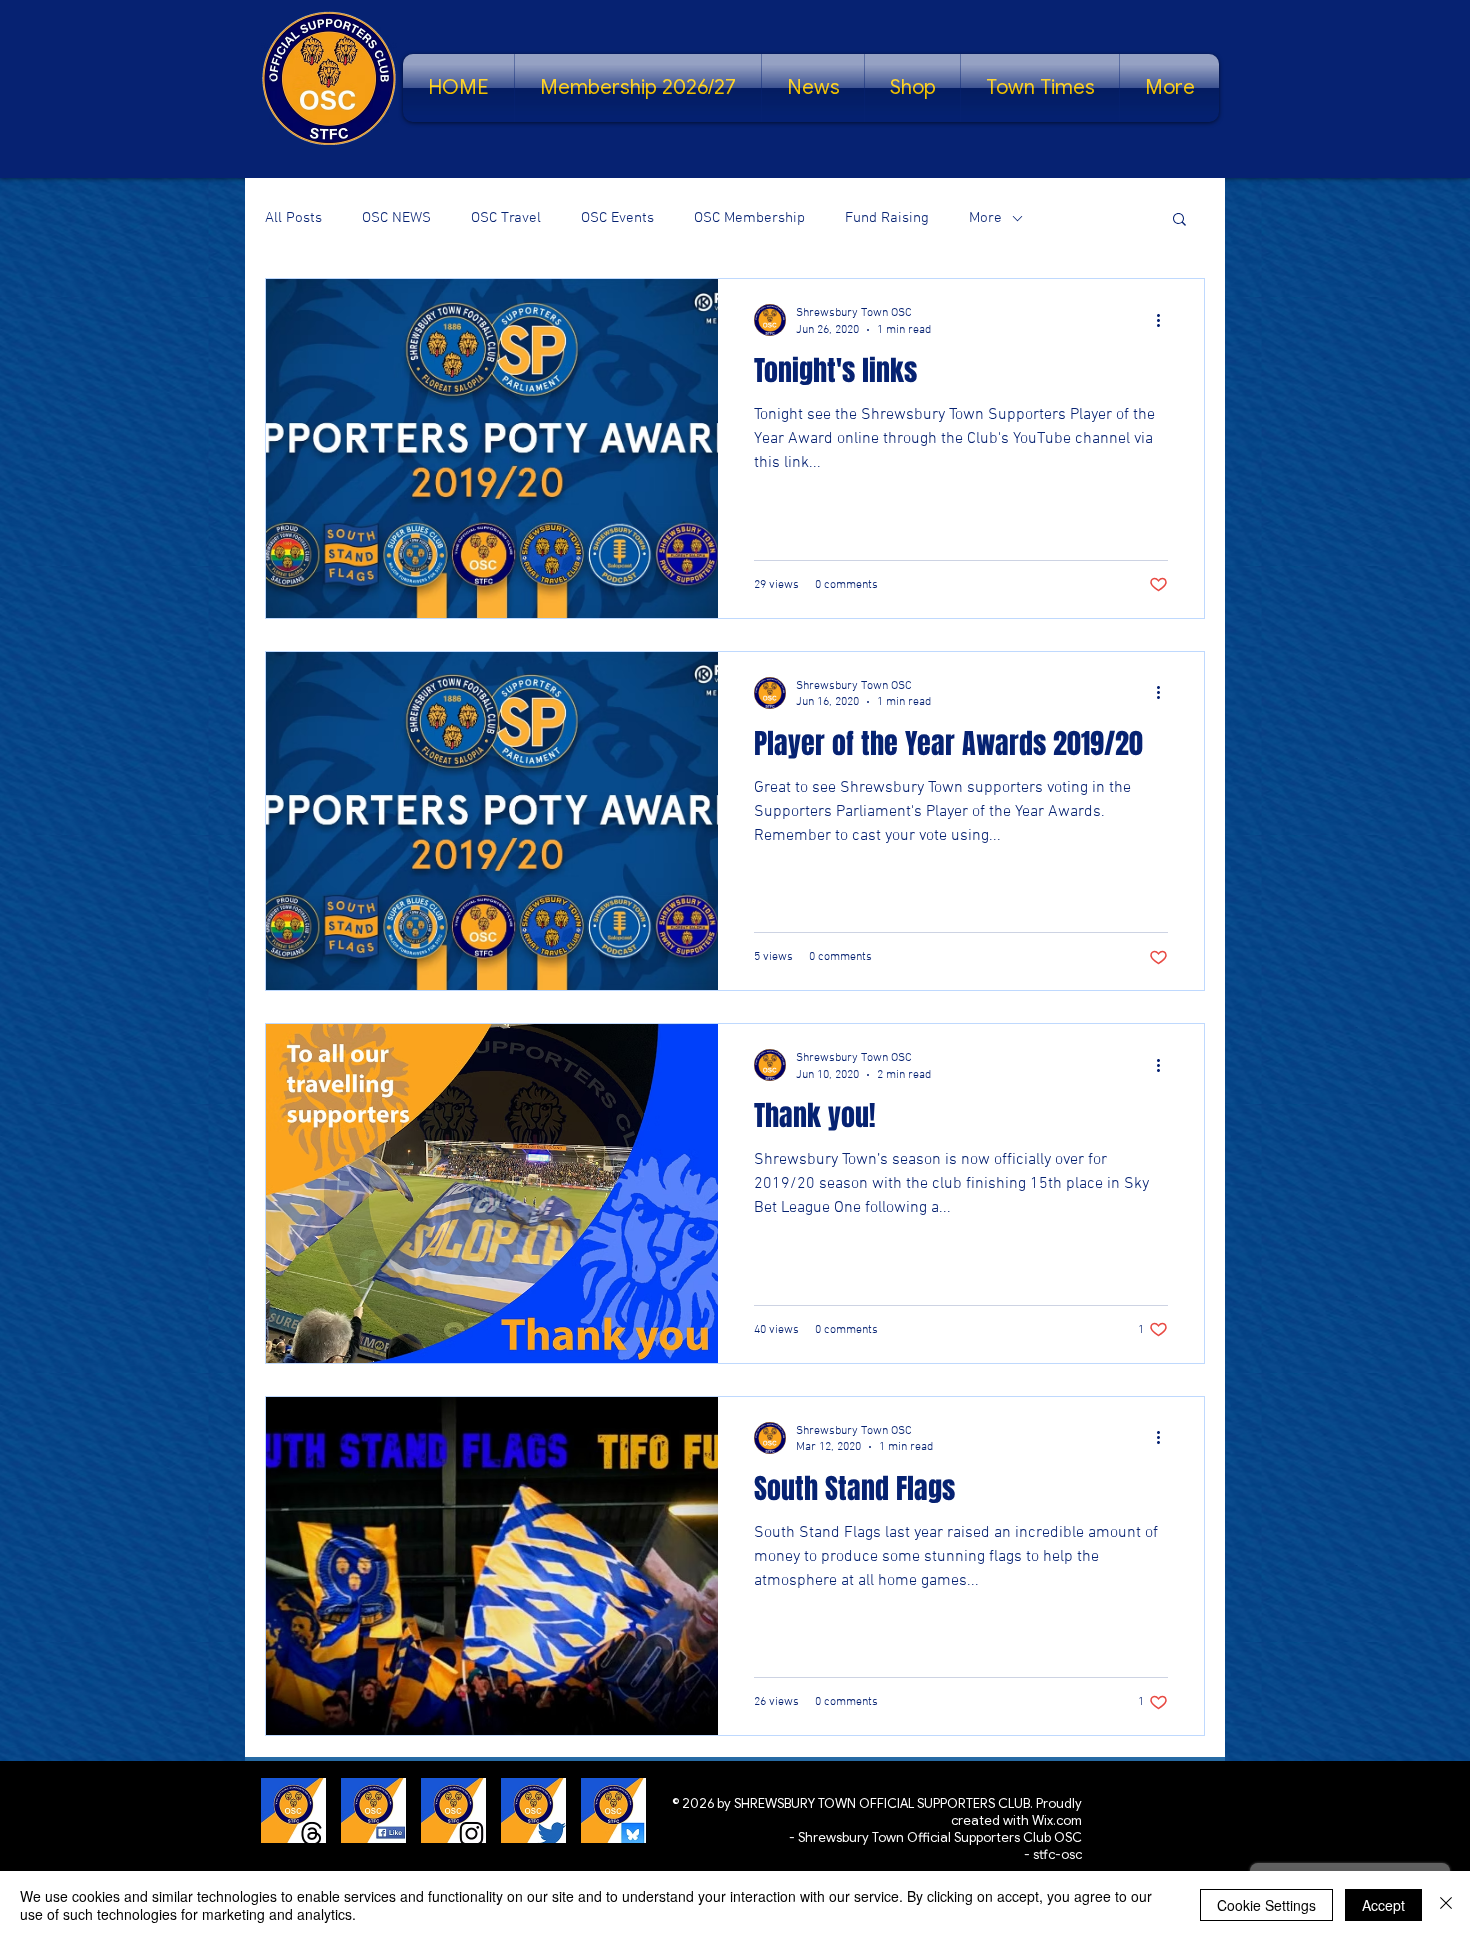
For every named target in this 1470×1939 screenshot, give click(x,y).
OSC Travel (506, 218)
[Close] (1446, 1905)
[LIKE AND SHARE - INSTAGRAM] (453, 1810)
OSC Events (617, 218)
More (985, 218)
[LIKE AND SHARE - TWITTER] (533, 1810)
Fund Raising (887, 218)
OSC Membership (749, 218)
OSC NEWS (396, 218)
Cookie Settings (1266, 1905)
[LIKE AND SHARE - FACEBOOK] (373, 1810)
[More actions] (1165, 320)
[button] (1179, 220)
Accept (1383, 1905)
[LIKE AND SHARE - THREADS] (293, 1810)
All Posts (293, 218)
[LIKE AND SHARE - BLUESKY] (613, 1810)
